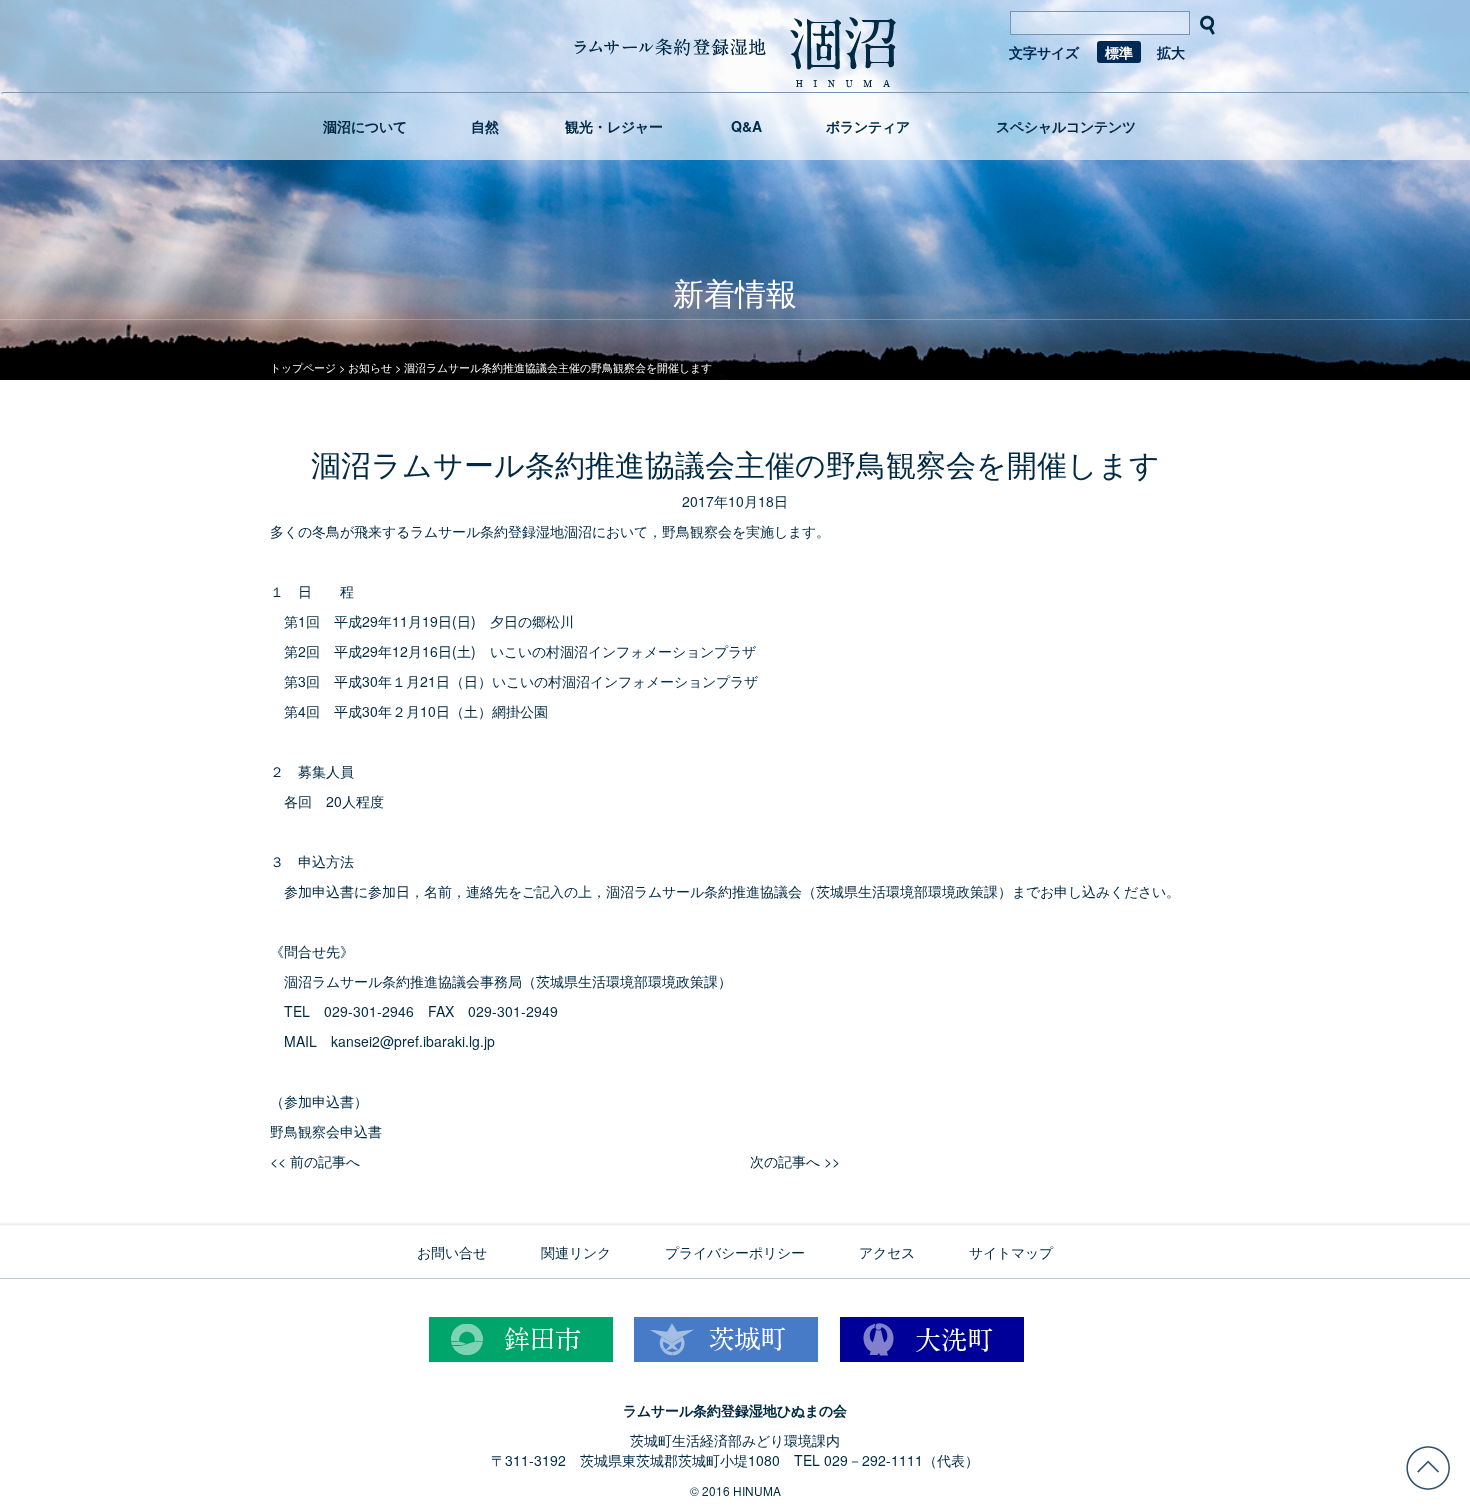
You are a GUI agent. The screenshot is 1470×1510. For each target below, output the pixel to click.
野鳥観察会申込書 (326, 1131)
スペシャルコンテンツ (1066, 126)
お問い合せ (452, 1252)
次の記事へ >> (795, 1161)
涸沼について (365, 126)
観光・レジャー (614, 126)
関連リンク (576, 1252)
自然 (485, 126)
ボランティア (868, 126)
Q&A (746, 126)
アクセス (887, 1252)
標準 (1119, 52)
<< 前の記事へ (315, 1161)
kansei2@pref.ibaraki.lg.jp (413, 1041)
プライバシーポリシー (735, 1252)
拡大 (1171, 52)
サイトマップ (1011, 1252)
